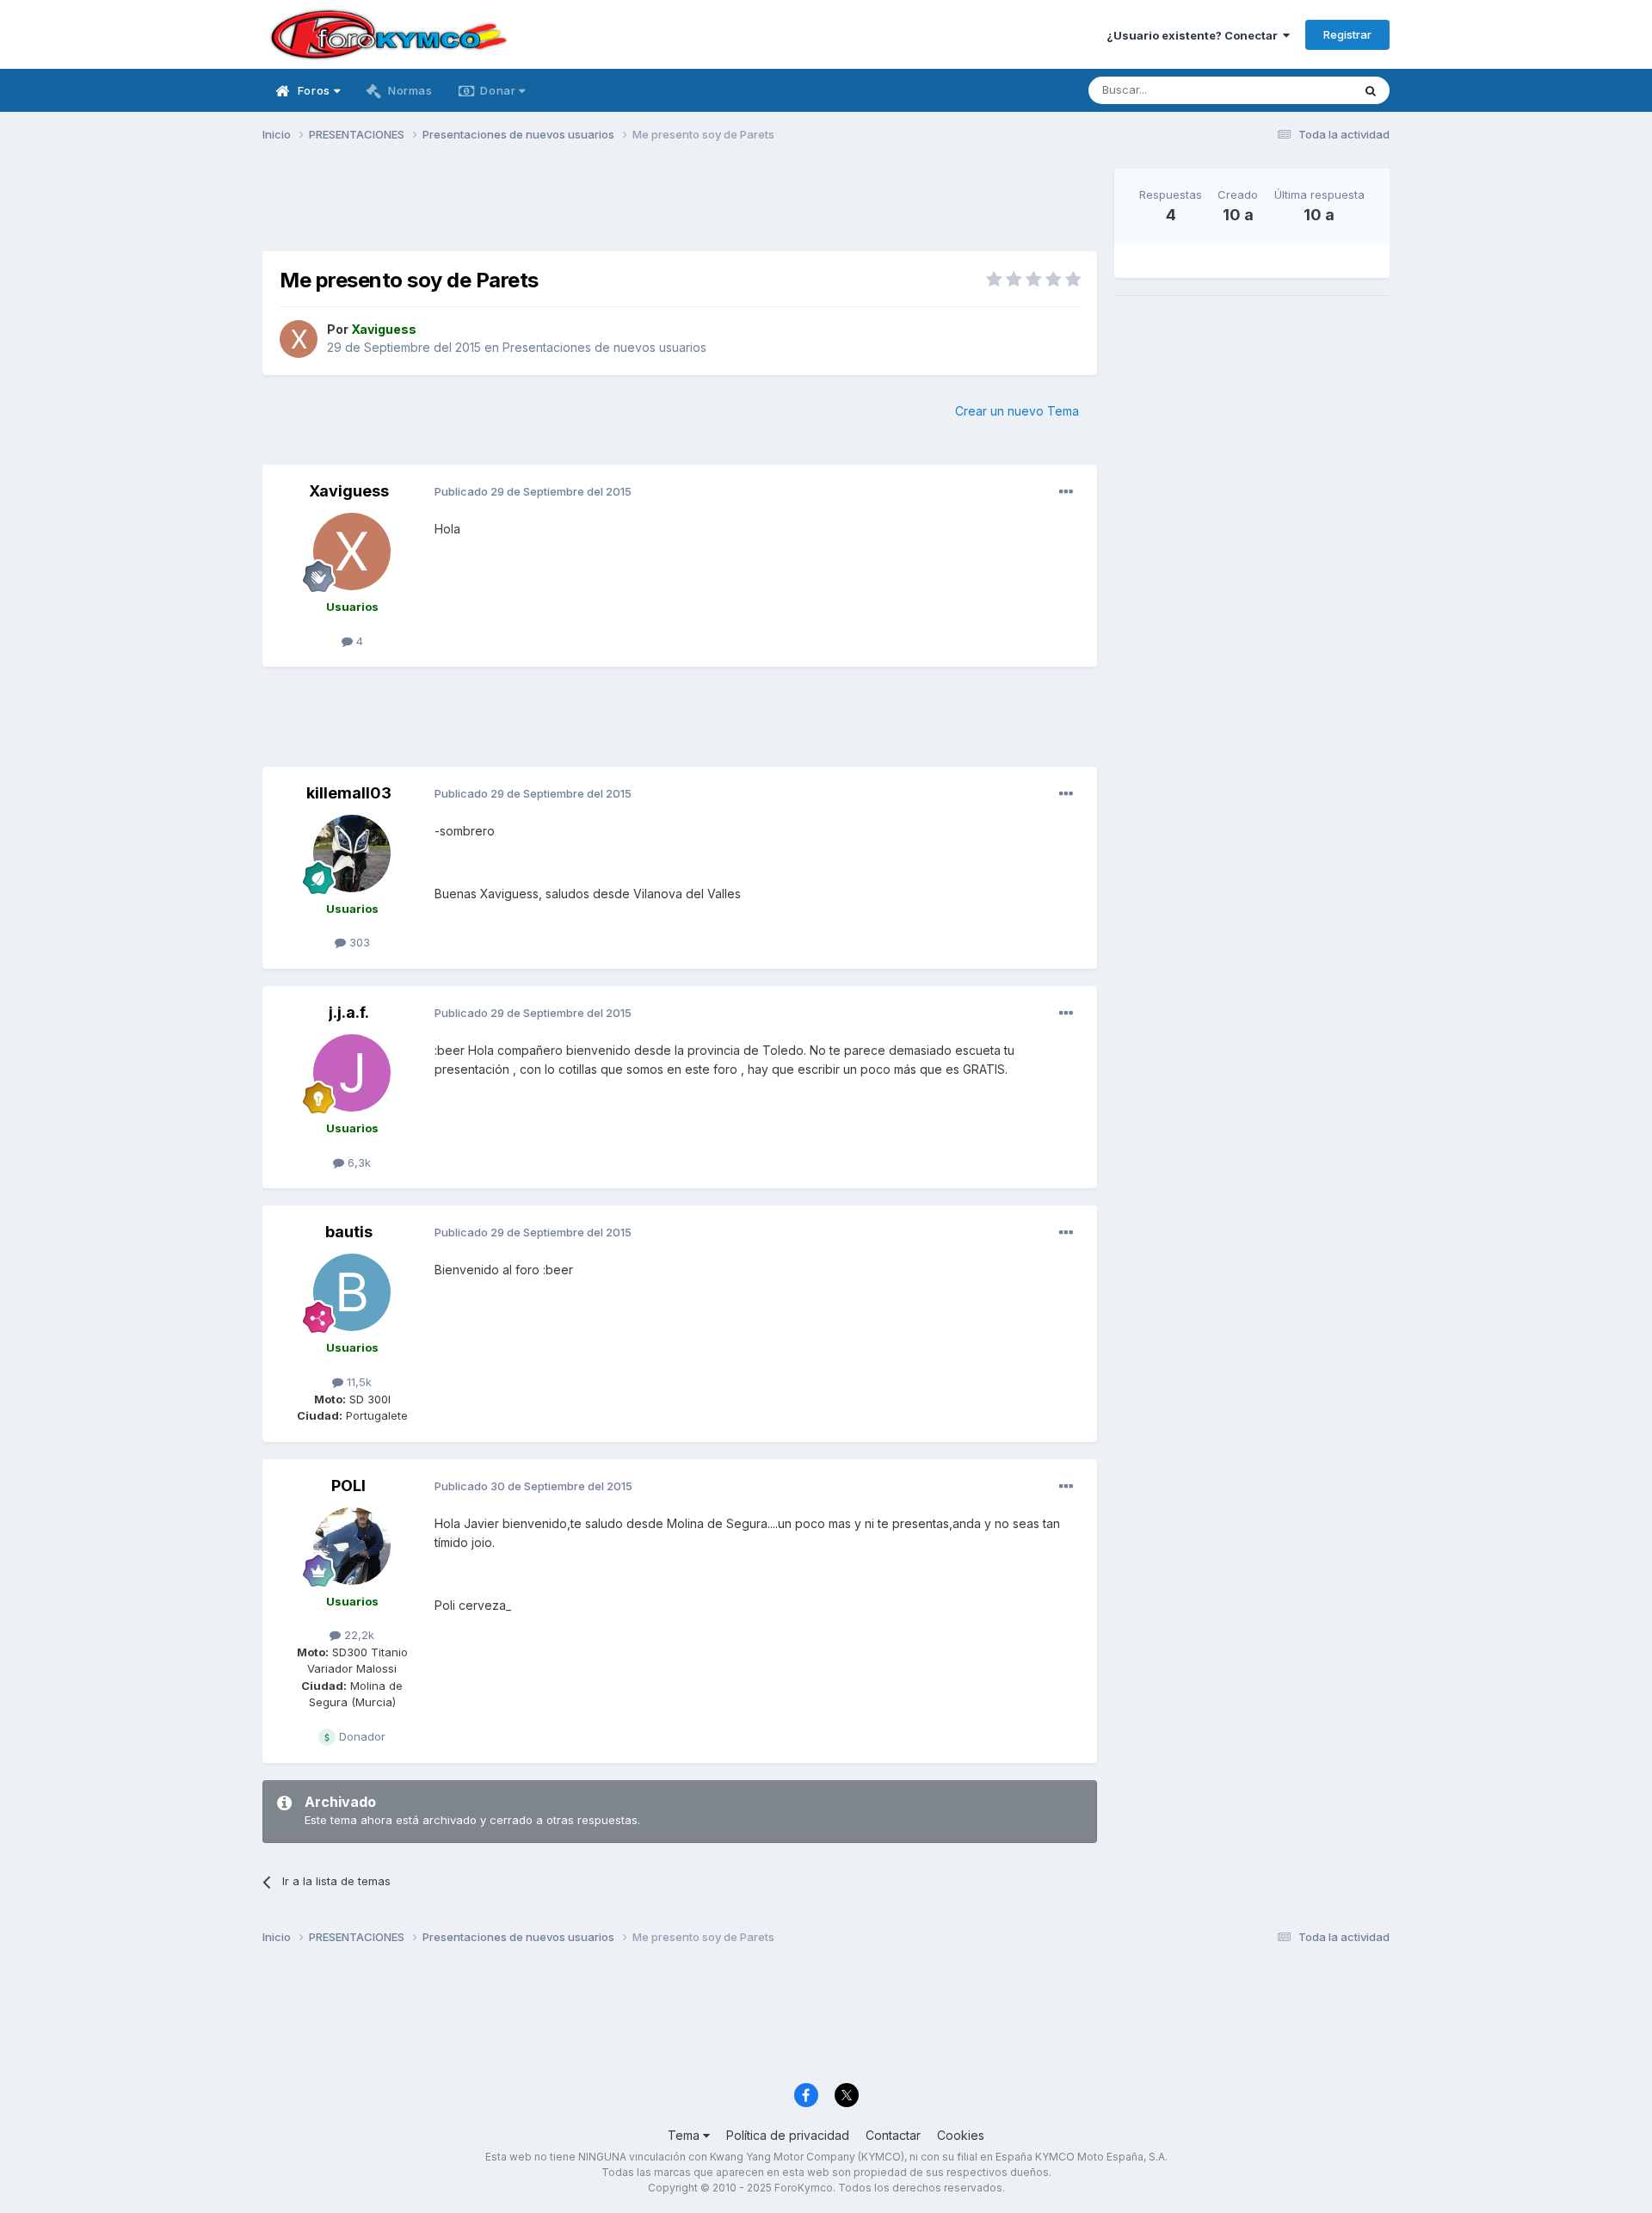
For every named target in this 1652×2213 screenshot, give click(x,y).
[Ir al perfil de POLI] (352, 1546)
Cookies (961, 2135)
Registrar (1347, 34)
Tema (685, 2135)
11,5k (358, 1382)
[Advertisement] (680, 207)
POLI (348, 1486)
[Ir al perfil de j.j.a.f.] (352, 1073)
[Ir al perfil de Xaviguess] (299, 339)
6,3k (358, 1162)
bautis (349, 1232)
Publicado (533, 491)
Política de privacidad (788, 2135)
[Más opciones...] (1066, 492)
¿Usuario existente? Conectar (1195, 35)
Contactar (893, 2135)
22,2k (358, 1635)
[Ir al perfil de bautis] (352, 1292)
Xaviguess (349, 491)
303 (358, 942)
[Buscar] (1371, 90)
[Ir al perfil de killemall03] (352, 854)
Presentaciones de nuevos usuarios (604, 347)
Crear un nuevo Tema (1017, 411)
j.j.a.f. (349, 1012)
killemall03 (349, 793)
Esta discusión (1292, 90)
